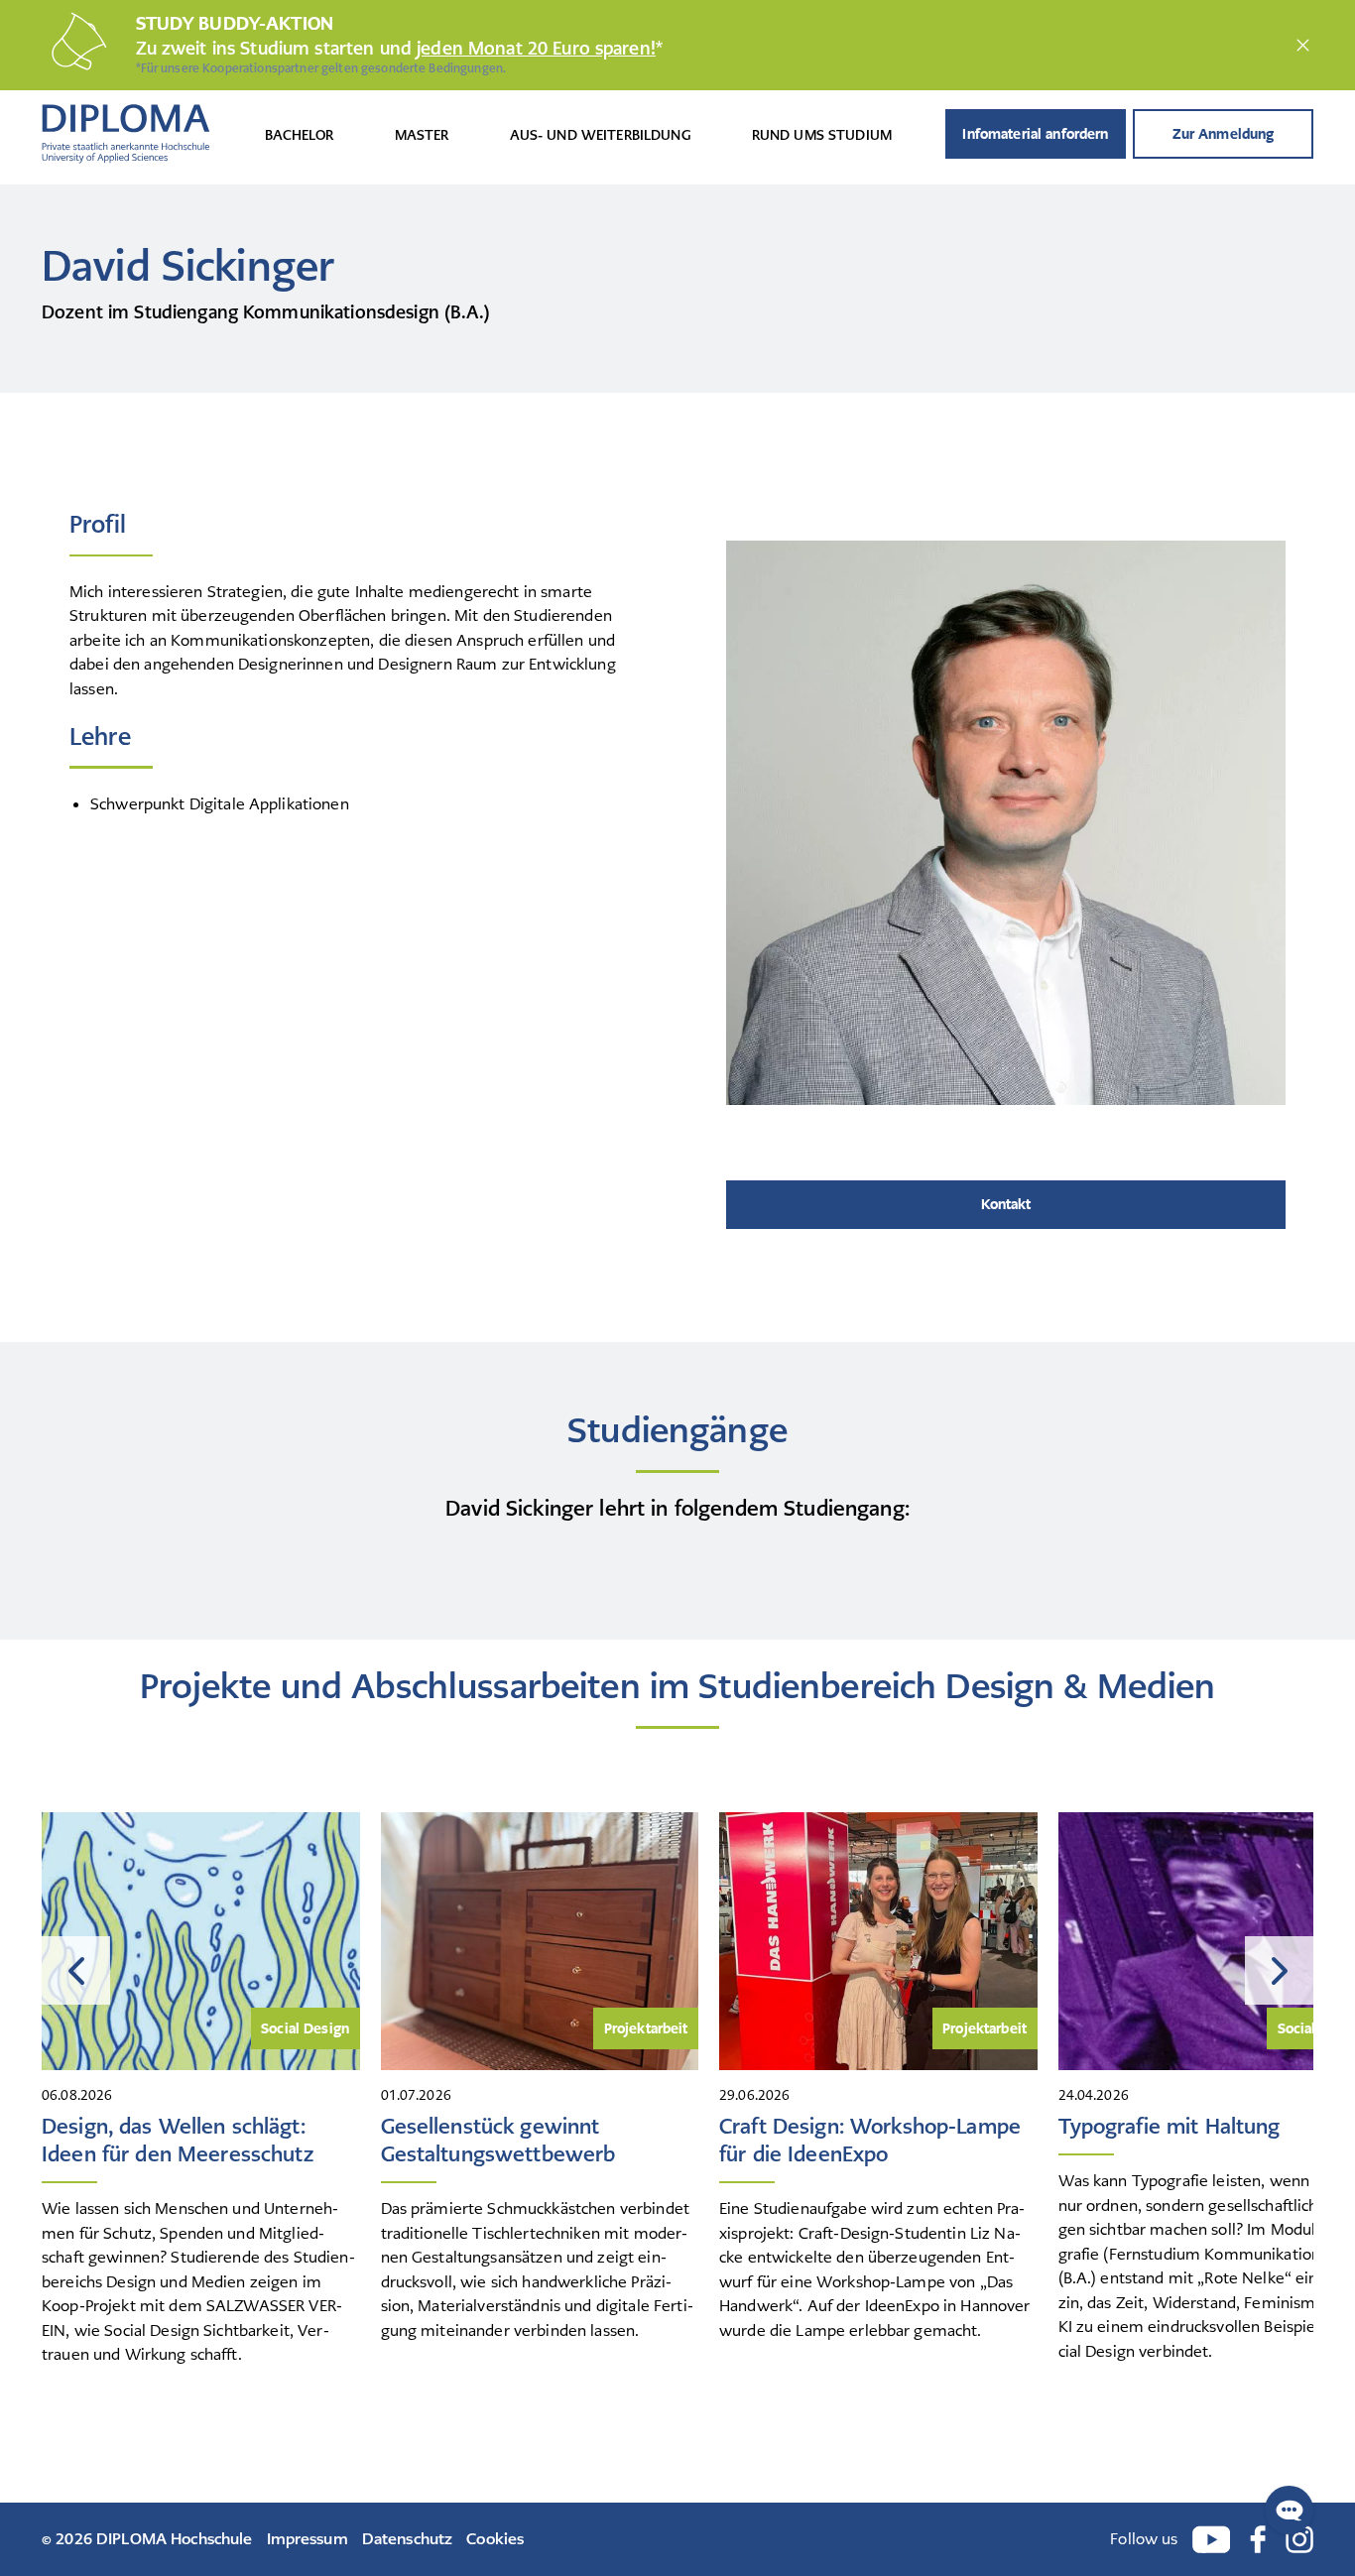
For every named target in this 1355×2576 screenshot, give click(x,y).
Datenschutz (408, 2539)
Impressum (308, 2539)
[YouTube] (1212, 2540)
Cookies (495, 2539)
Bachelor (300, 134)
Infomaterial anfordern (1035, 134)
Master (422, 134)
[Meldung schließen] (1303, 45)
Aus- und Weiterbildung (601, 134)
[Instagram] (1299, 2539)
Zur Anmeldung (1224, 134)
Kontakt (1006, 1204)
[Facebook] (1258, 2539)
